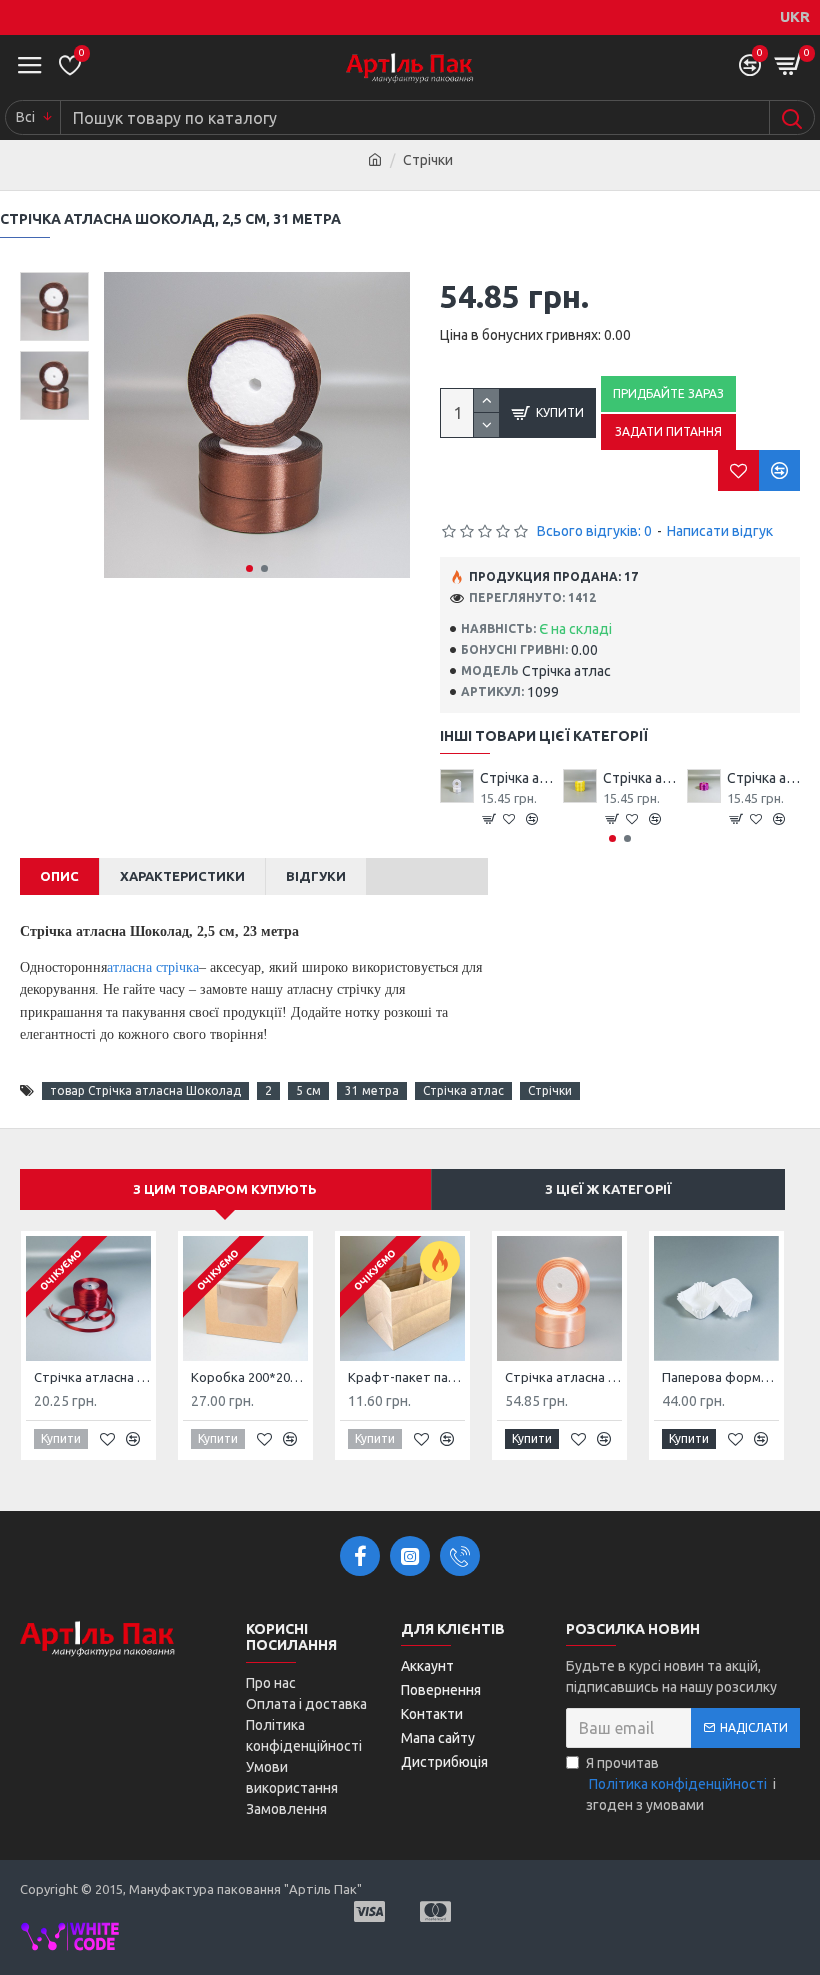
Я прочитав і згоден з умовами (681, 1784)
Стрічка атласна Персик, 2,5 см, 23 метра (563, 1377)
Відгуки (316, 876)
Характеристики (182, 876)
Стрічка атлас (463, 1090)
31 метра (372, 1090)
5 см (308, 1090)
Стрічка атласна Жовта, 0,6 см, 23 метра (639, 778)
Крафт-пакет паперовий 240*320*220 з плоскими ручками (406, 1377)
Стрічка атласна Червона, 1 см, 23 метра (92, 1377)
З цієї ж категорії (608, 1189)
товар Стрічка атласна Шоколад (145, 1090)
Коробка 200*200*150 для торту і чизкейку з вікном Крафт (249, 1377)
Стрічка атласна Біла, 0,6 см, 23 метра (516, 778)
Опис (59, 876)
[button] (249, 568)
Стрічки (550, 1090)
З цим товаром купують (225, 1189)
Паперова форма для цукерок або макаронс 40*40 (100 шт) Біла (720, 1377)
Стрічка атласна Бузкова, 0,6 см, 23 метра (763, 778)
